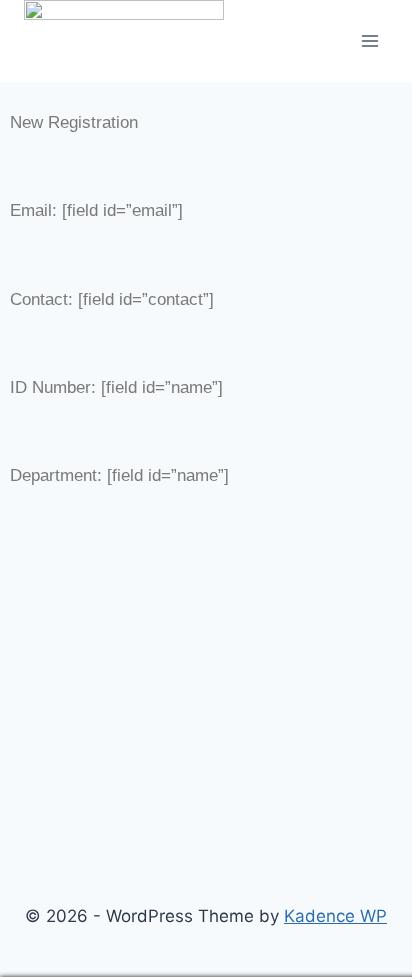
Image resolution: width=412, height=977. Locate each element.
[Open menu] (369, 40)
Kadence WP (335, 916)
